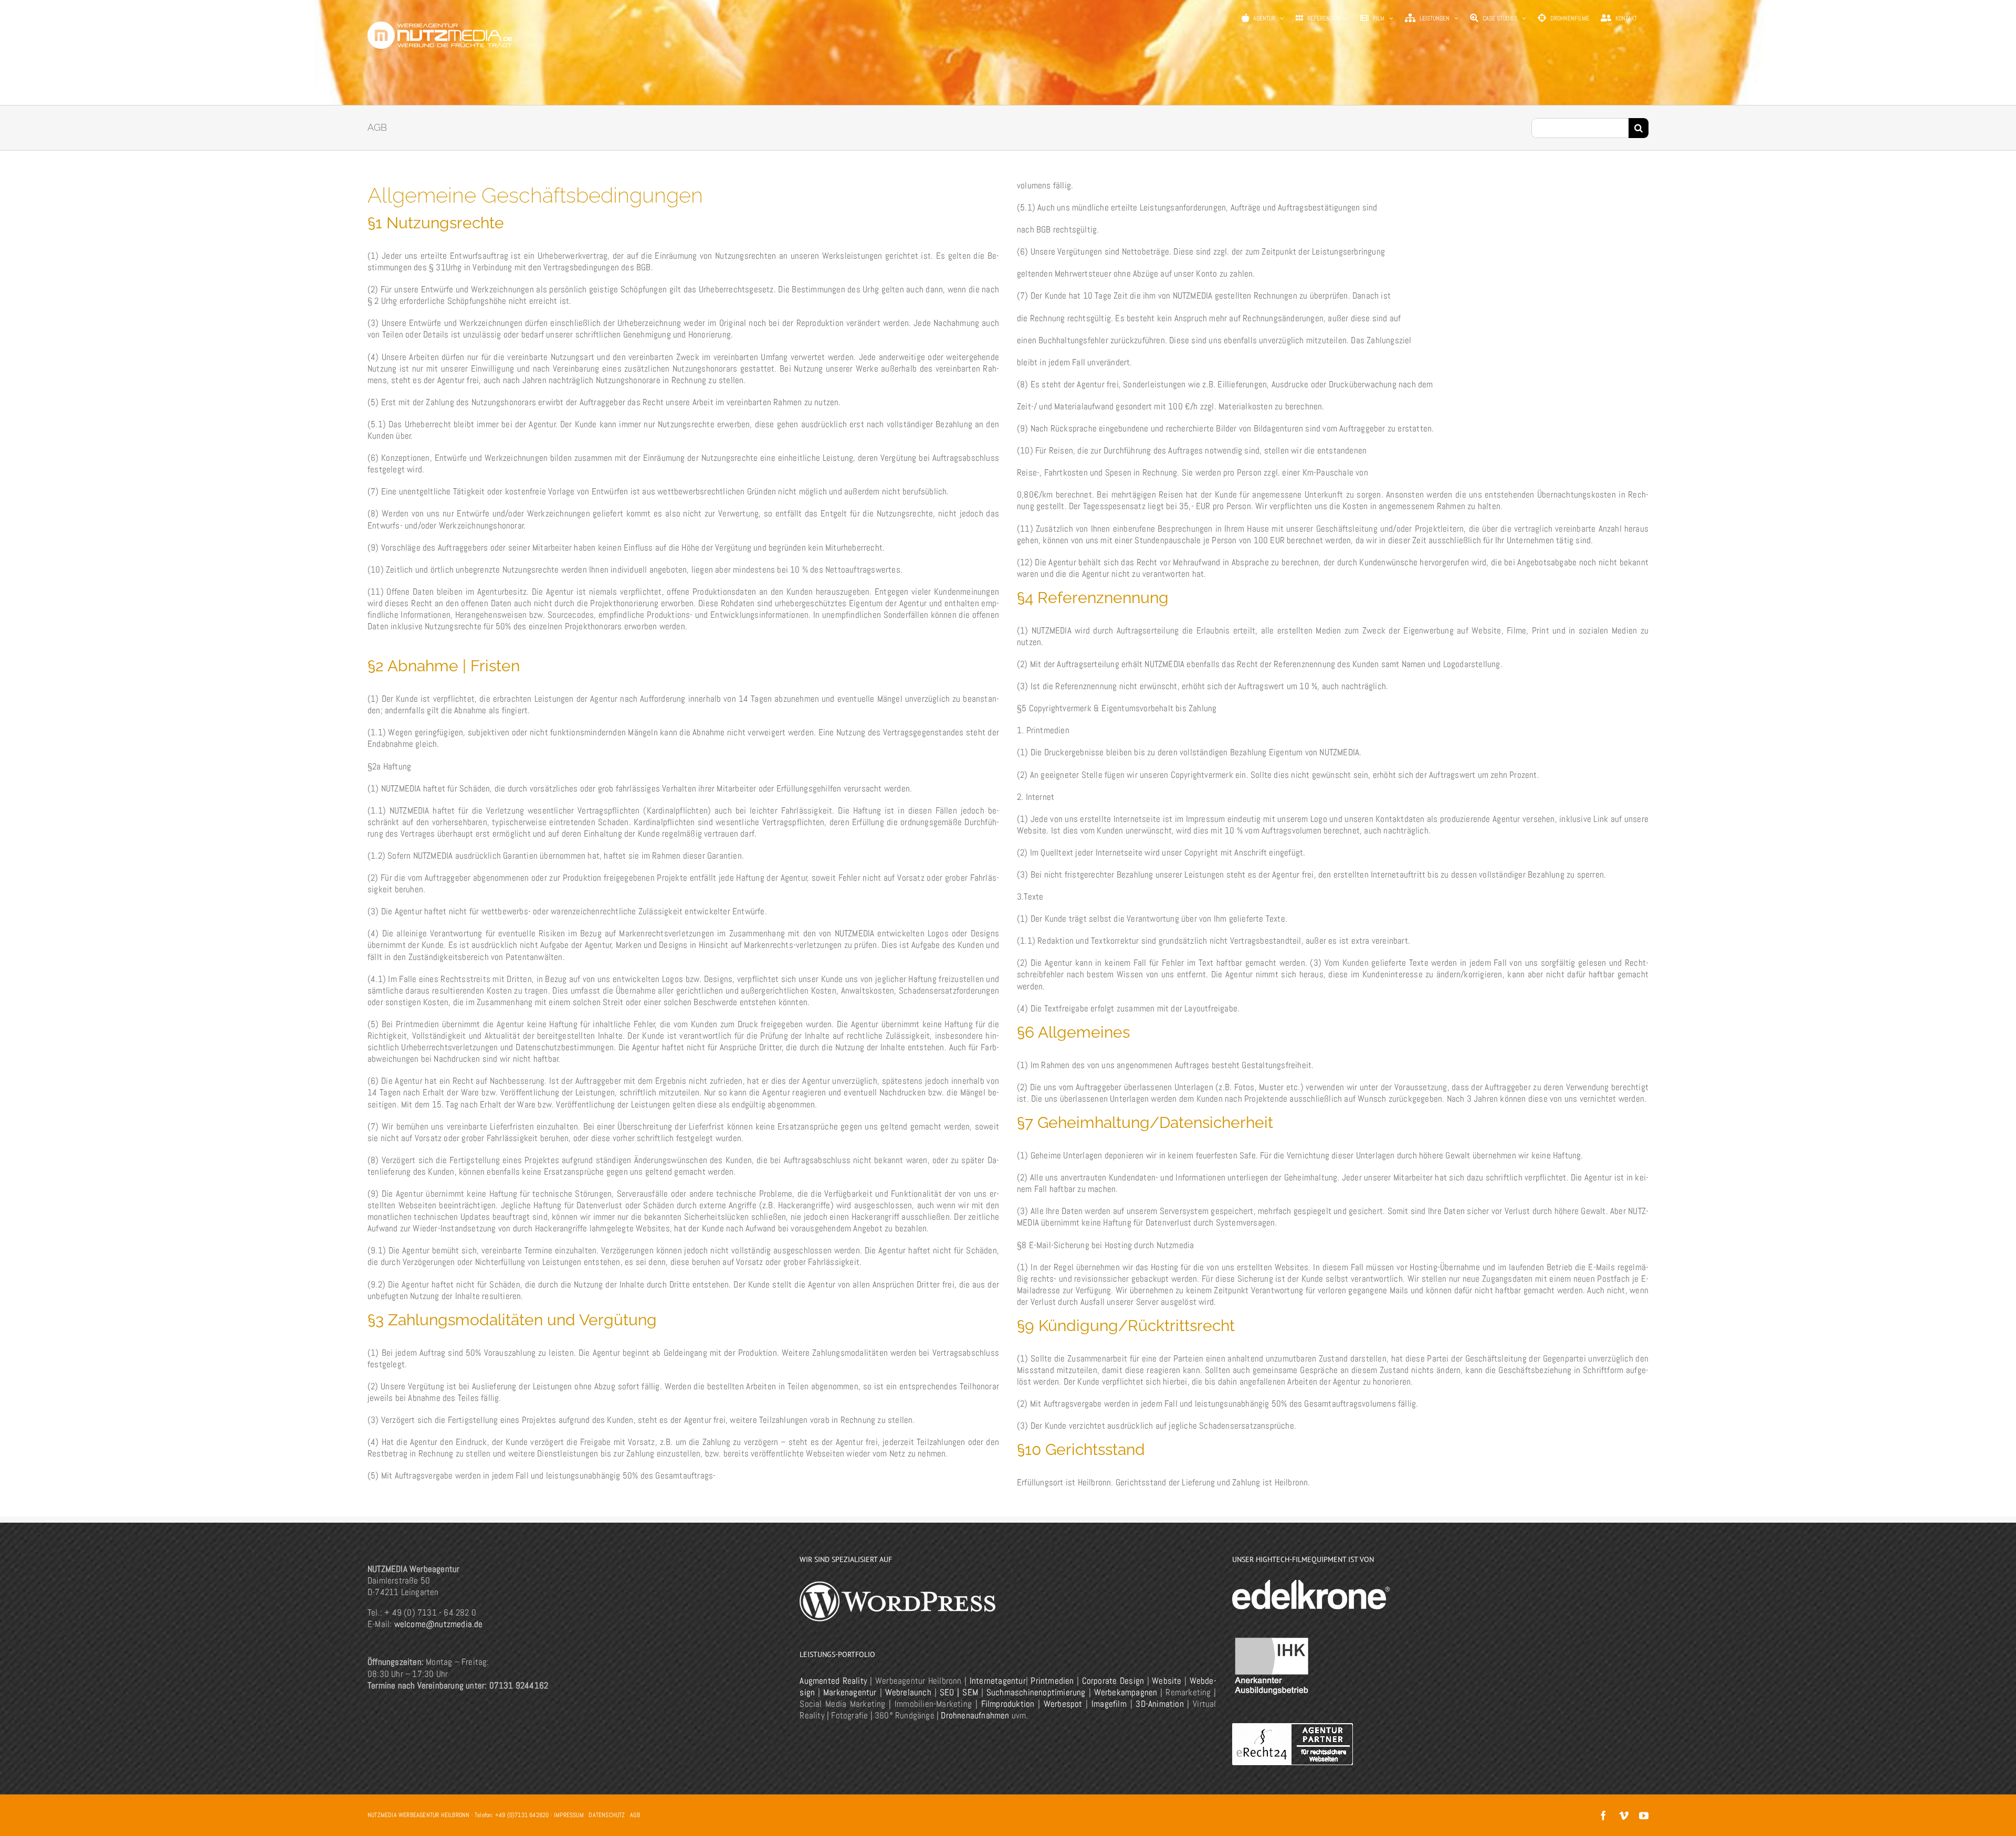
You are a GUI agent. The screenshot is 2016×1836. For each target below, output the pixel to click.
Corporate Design (1113, 1681)
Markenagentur (850, 1692)
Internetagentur (998, 1681)
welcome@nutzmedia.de (439, 1624)
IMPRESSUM (569, 1815)
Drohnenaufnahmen (975, 1715)
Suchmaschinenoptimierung (1036, 1692)
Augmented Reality (833, 1681)
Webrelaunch (908, 1692)
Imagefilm (1109, 1704)
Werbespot (1063, 1704)
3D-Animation (1159, 1704)
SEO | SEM (959, 1692)
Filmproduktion (1008, 1704)
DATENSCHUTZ (607, 1815)
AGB (635, 1815)
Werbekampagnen (1126, 1692)
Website (1167, 1681)
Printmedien (1052, 1681)
